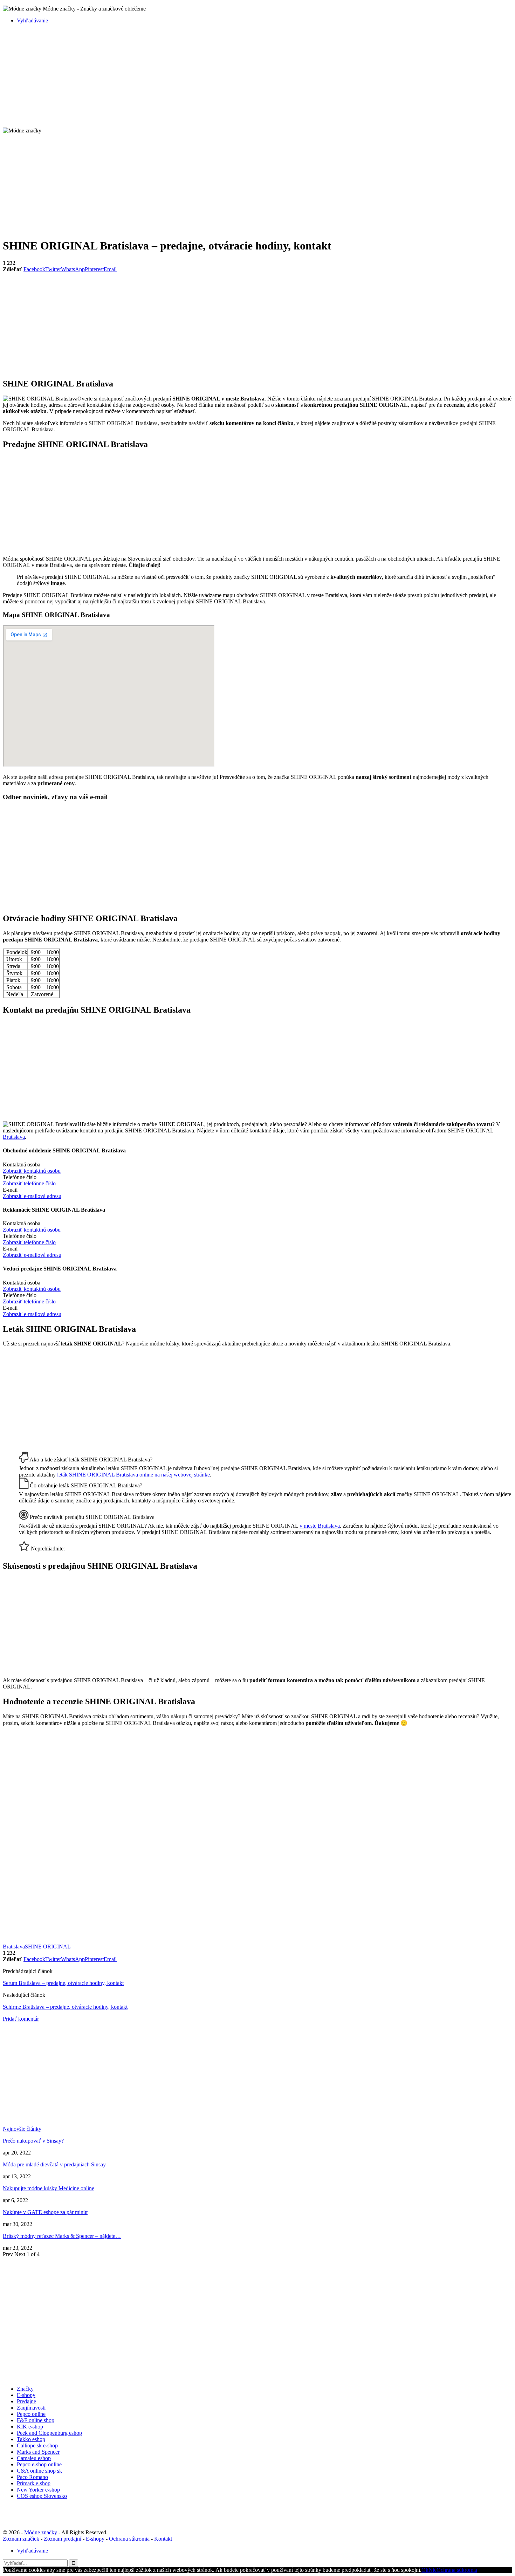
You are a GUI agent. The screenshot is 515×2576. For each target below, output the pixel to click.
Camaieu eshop (34, 2458)
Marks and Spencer (38, 2452)
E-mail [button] (10, 1190)
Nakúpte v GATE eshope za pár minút (45, 2212)
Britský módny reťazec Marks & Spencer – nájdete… (62, 2236)
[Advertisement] (213, 78)
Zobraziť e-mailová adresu (32, 1196)
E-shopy (26, 2395)
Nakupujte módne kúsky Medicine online (49, 2188)
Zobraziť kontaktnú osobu (32, 1171)
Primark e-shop (34, 2483)
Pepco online (31, 2414)
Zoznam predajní (63, 2539)
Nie (432, 2570)
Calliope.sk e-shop (37, 2445)
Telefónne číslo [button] (20, 1177)
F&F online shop (36, 2420)
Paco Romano (32, 2477)
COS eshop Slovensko (42, 2496)
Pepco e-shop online (39, 2464)
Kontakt (163, 2539)
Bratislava (14, 1137)
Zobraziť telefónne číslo (29, 1183)
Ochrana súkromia (129, 2539)
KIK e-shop (30, 2427)
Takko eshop (31, 2439)
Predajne (26, 2401)
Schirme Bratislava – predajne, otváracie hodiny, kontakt (65, 2007)
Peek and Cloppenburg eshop (49, 2433)
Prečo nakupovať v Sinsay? (33, 2141)
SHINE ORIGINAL (48, 1947)
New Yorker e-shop (38, 2490)
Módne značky (41, 2532)
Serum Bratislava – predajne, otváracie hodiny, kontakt (63, 1983)
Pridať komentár (21, 2019)
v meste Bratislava (320, 1526)
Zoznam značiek (21, 2539)
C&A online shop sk (39, 2471)
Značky (25, 2389)
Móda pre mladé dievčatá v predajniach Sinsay (54, 2164)
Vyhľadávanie (32, 20)
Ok (425, 2570)
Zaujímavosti (31, 2408)
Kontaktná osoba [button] (22, 1164)
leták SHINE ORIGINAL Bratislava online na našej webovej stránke (133, 1475)
